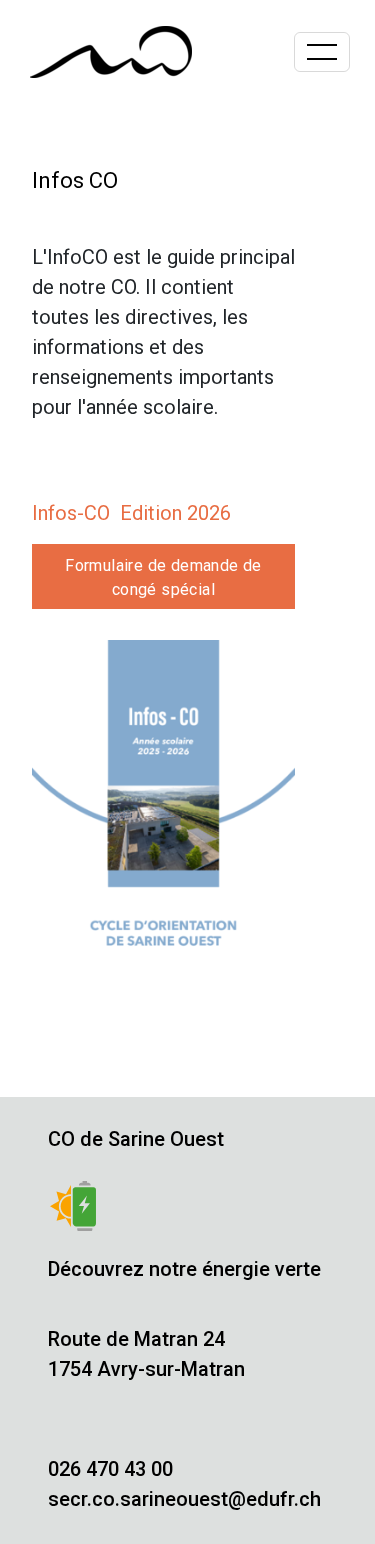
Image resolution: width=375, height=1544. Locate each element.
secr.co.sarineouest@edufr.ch (184, 1499)
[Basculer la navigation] (322, 52)
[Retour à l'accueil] (111, 52)
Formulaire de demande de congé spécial (163, 577)
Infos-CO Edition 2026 (131, 513)
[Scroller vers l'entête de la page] (350, 1476)
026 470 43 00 (110, 1469)
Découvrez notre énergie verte (184, 1269)
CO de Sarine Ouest (136, 1139)
